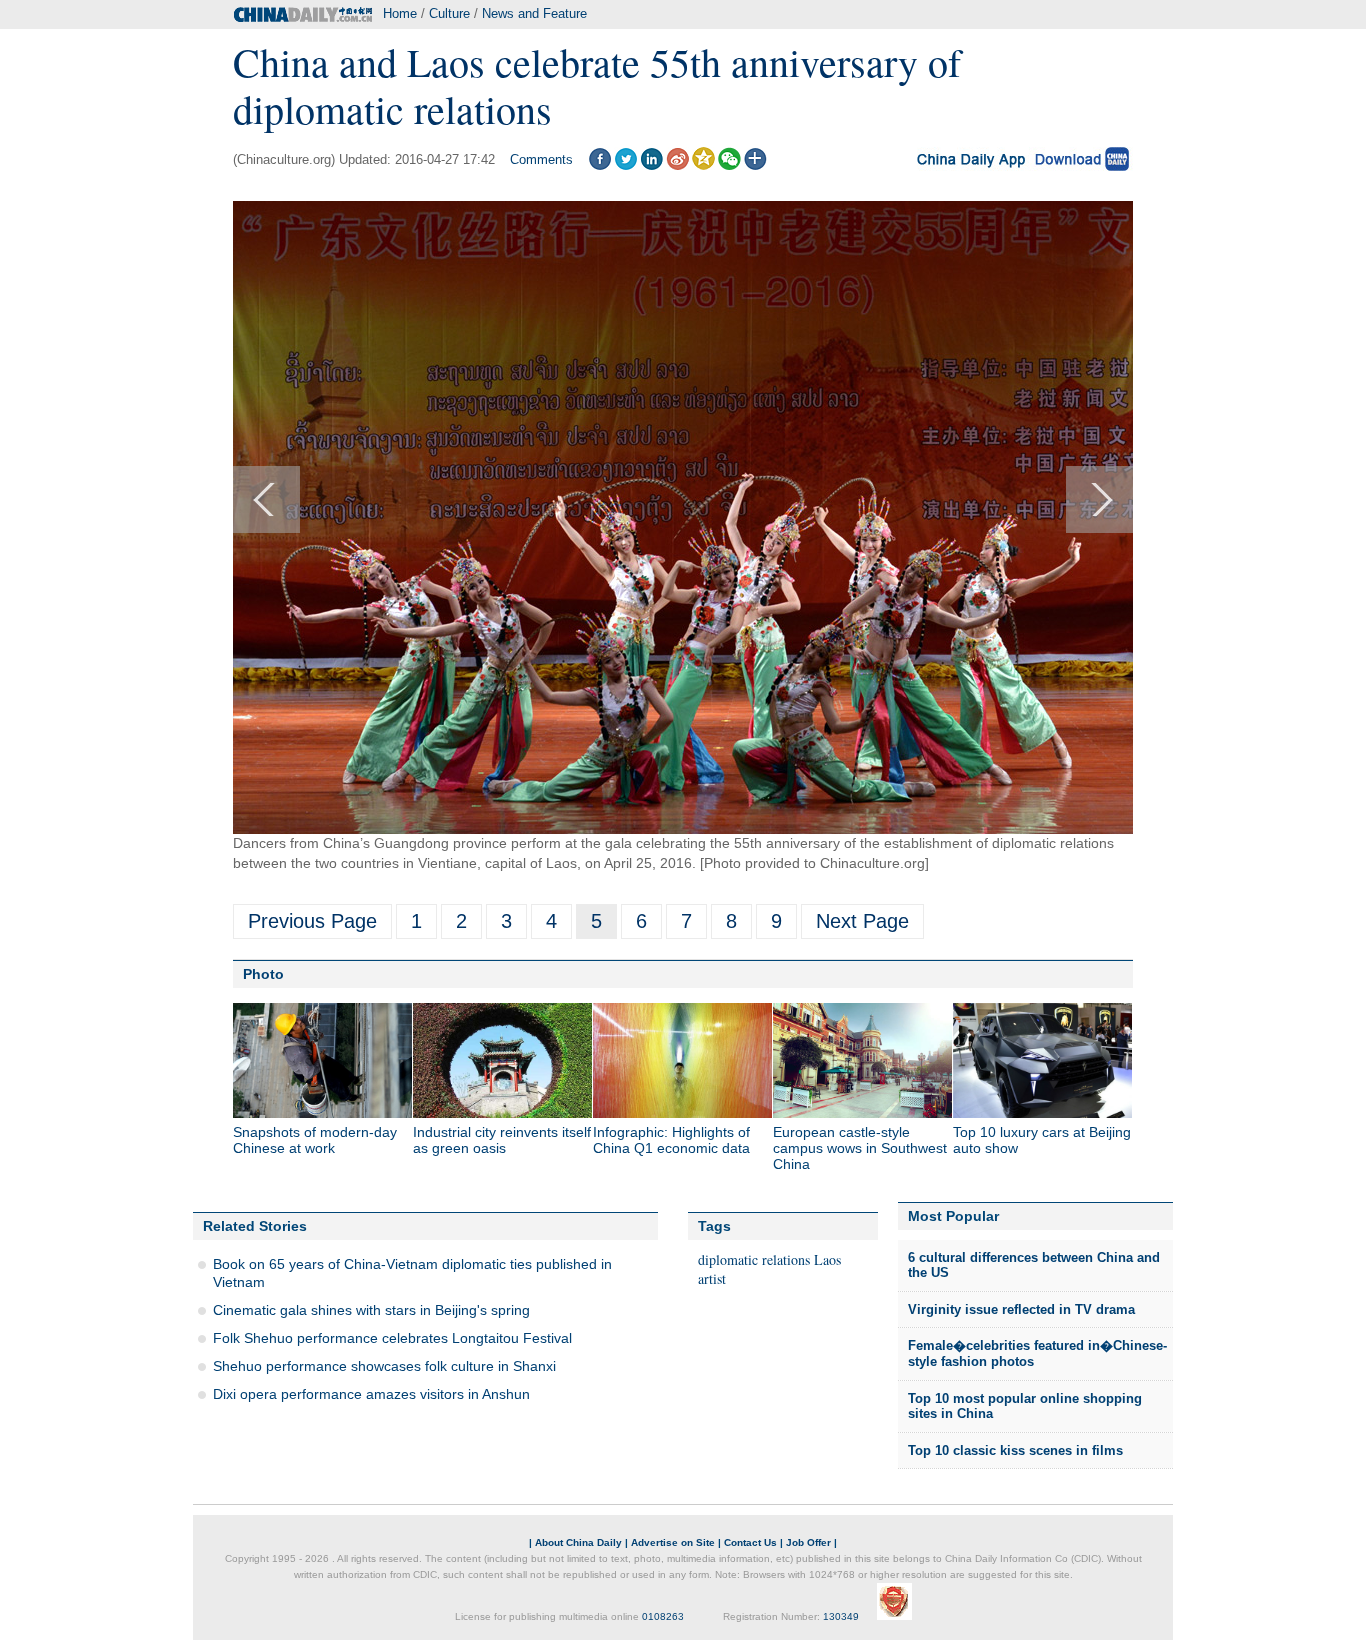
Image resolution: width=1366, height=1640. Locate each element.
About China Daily (578, 1542)
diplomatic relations (754, 1259)
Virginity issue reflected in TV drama (1021, 1309)
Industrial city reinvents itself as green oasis (502, 1140)
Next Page (862, 921)
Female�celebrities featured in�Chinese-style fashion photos (1037, 1353)
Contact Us (750, 1542)
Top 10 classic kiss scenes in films (1015, 1450)
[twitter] (625, 165)
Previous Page (312, 921)
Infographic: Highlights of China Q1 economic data (671, 1140)
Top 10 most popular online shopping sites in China (1025, 1406)
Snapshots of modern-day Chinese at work (315, 1140)
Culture (449, 13)
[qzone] (703, 165)
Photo (263, 974)
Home (400, 13)
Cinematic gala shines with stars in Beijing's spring (371, 1310)
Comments (541, 159)
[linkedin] (651, 165)
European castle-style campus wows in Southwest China (860, 1148)
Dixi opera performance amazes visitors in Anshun (371, 1394)
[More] (755, 165)
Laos (827, 1259)
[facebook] (599, 165)
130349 (841, 1616)
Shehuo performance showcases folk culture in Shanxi (384, 1366)
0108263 (663, 1616)
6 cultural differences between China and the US (1034, 1265)
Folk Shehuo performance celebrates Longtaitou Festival (392, 1338)
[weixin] (729, 165)
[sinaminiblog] (677, 165)
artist (712, 1278)
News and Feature (534, 13)
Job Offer (808, 1542)
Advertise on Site (673, 1542)
